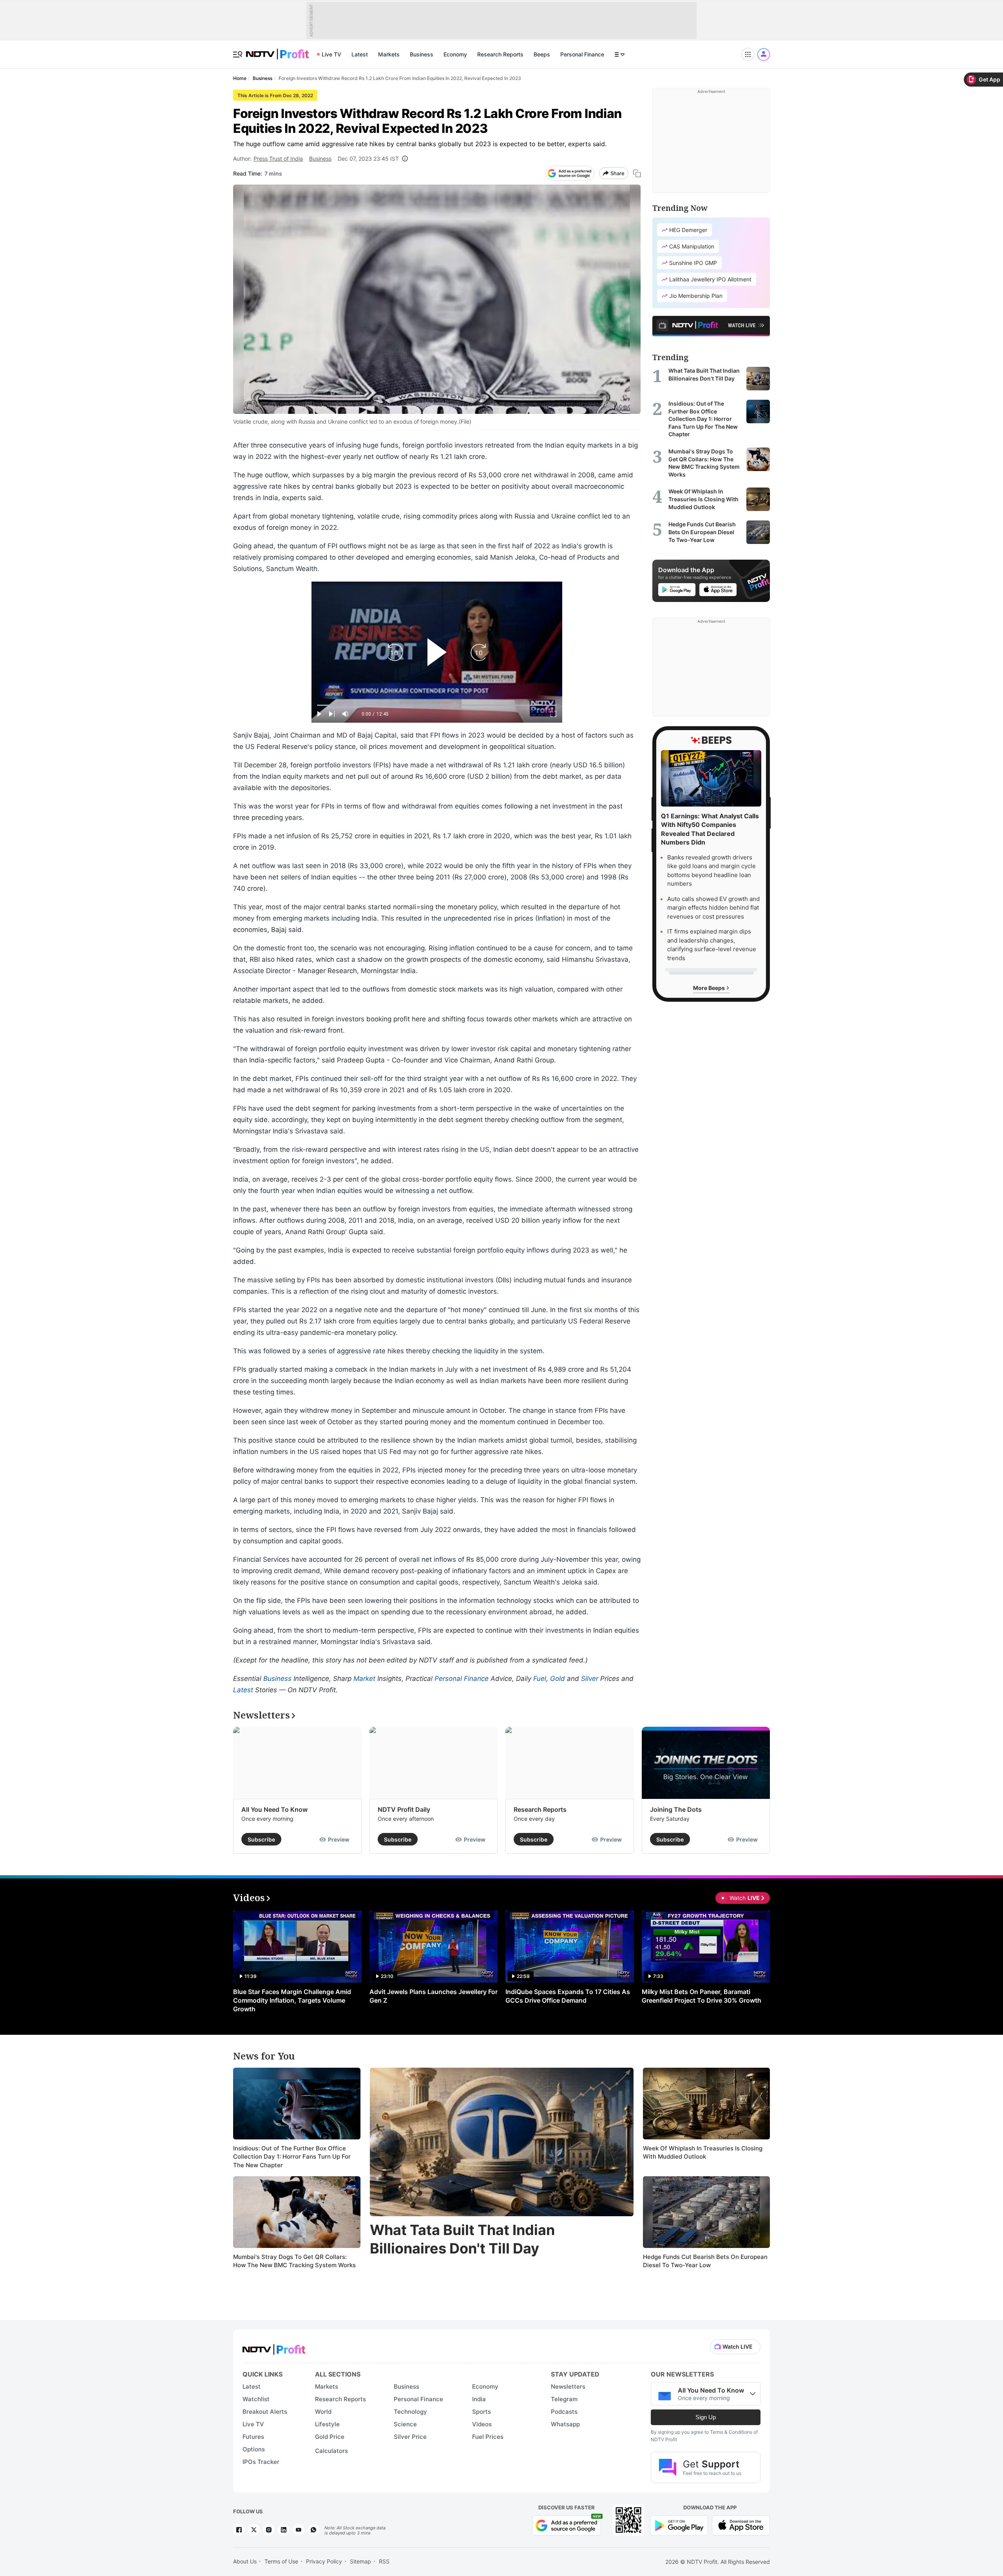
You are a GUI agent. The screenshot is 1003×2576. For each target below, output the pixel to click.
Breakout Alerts (265, 2412)
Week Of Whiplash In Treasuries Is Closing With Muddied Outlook (703, 2153)
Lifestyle (327, 2424)
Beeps (542, 54)
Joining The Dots (676, 1809)
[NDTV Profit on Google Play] (679, 2524)
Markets (389, 54)
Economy (455, 54)
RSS (384, 2561)
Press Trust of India (278, 159)
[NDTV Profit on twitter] (254, 2530)
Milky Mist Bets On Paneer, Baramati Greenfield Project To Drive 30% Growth (702, 1996)
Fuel (540, 1679)
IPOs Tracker (261, 2462)
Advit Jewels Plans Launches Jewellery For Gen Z (434, 1996)
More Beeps (710, 987)
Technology (410, 2412)
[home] (277, 50)
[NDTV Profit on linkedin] (284, 2530)
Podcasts (564, 2412)
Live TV (331, 54)
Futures (253, 2437)
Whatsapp (565, 2424)
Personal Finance (582, 54)
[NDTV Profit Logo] (274, 2347)
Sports (482, 2412)
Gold (558, 1679)
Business (422, 54)
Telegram (564, 2399)
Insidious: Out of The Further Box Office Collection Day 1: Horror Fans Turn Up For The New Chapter (292, 2157)
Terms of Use (281, 2561)
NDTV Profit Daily (404, 1809)
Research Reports (500, 54)
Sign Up (706, 2417)
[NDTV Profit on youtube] (299, 2530)
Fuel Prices (488, 2437)
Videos (482, 2424)
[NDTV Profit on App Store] (741, 2524)
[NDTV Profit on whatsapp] (313, 2530)
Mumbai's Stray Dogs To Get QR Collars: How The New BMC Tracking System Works (294, 2261)
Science (405, 2424)
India (479, 2399)
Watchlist (256, 2399)
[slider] (437, 705)
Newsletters (568, 2387)
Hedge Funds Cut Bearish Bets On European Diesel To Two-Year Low (705, 2261)
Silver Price (410, 2437)
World (323, 2412)
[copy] (637, 173)
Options (254, 2449)
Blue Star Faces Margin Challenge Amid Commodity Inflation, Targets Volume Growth (292, 2000)
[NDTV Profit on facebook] (239, 2530)
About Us (245, 2561)
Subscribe (261, 1839)
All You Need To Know (274, 1809)
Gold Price (330, 2437)
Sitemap (360, 2561)
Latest (360, 54)
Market (364, 1679)
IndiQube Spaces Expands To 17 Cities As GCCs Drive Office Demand (568, 1996)
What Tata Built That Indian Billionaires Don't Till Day (462, 2239)
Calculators (331, 2451)
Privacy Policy (324, 2561)
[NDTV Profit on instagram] (269, 2530)
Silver (590, 1679)
